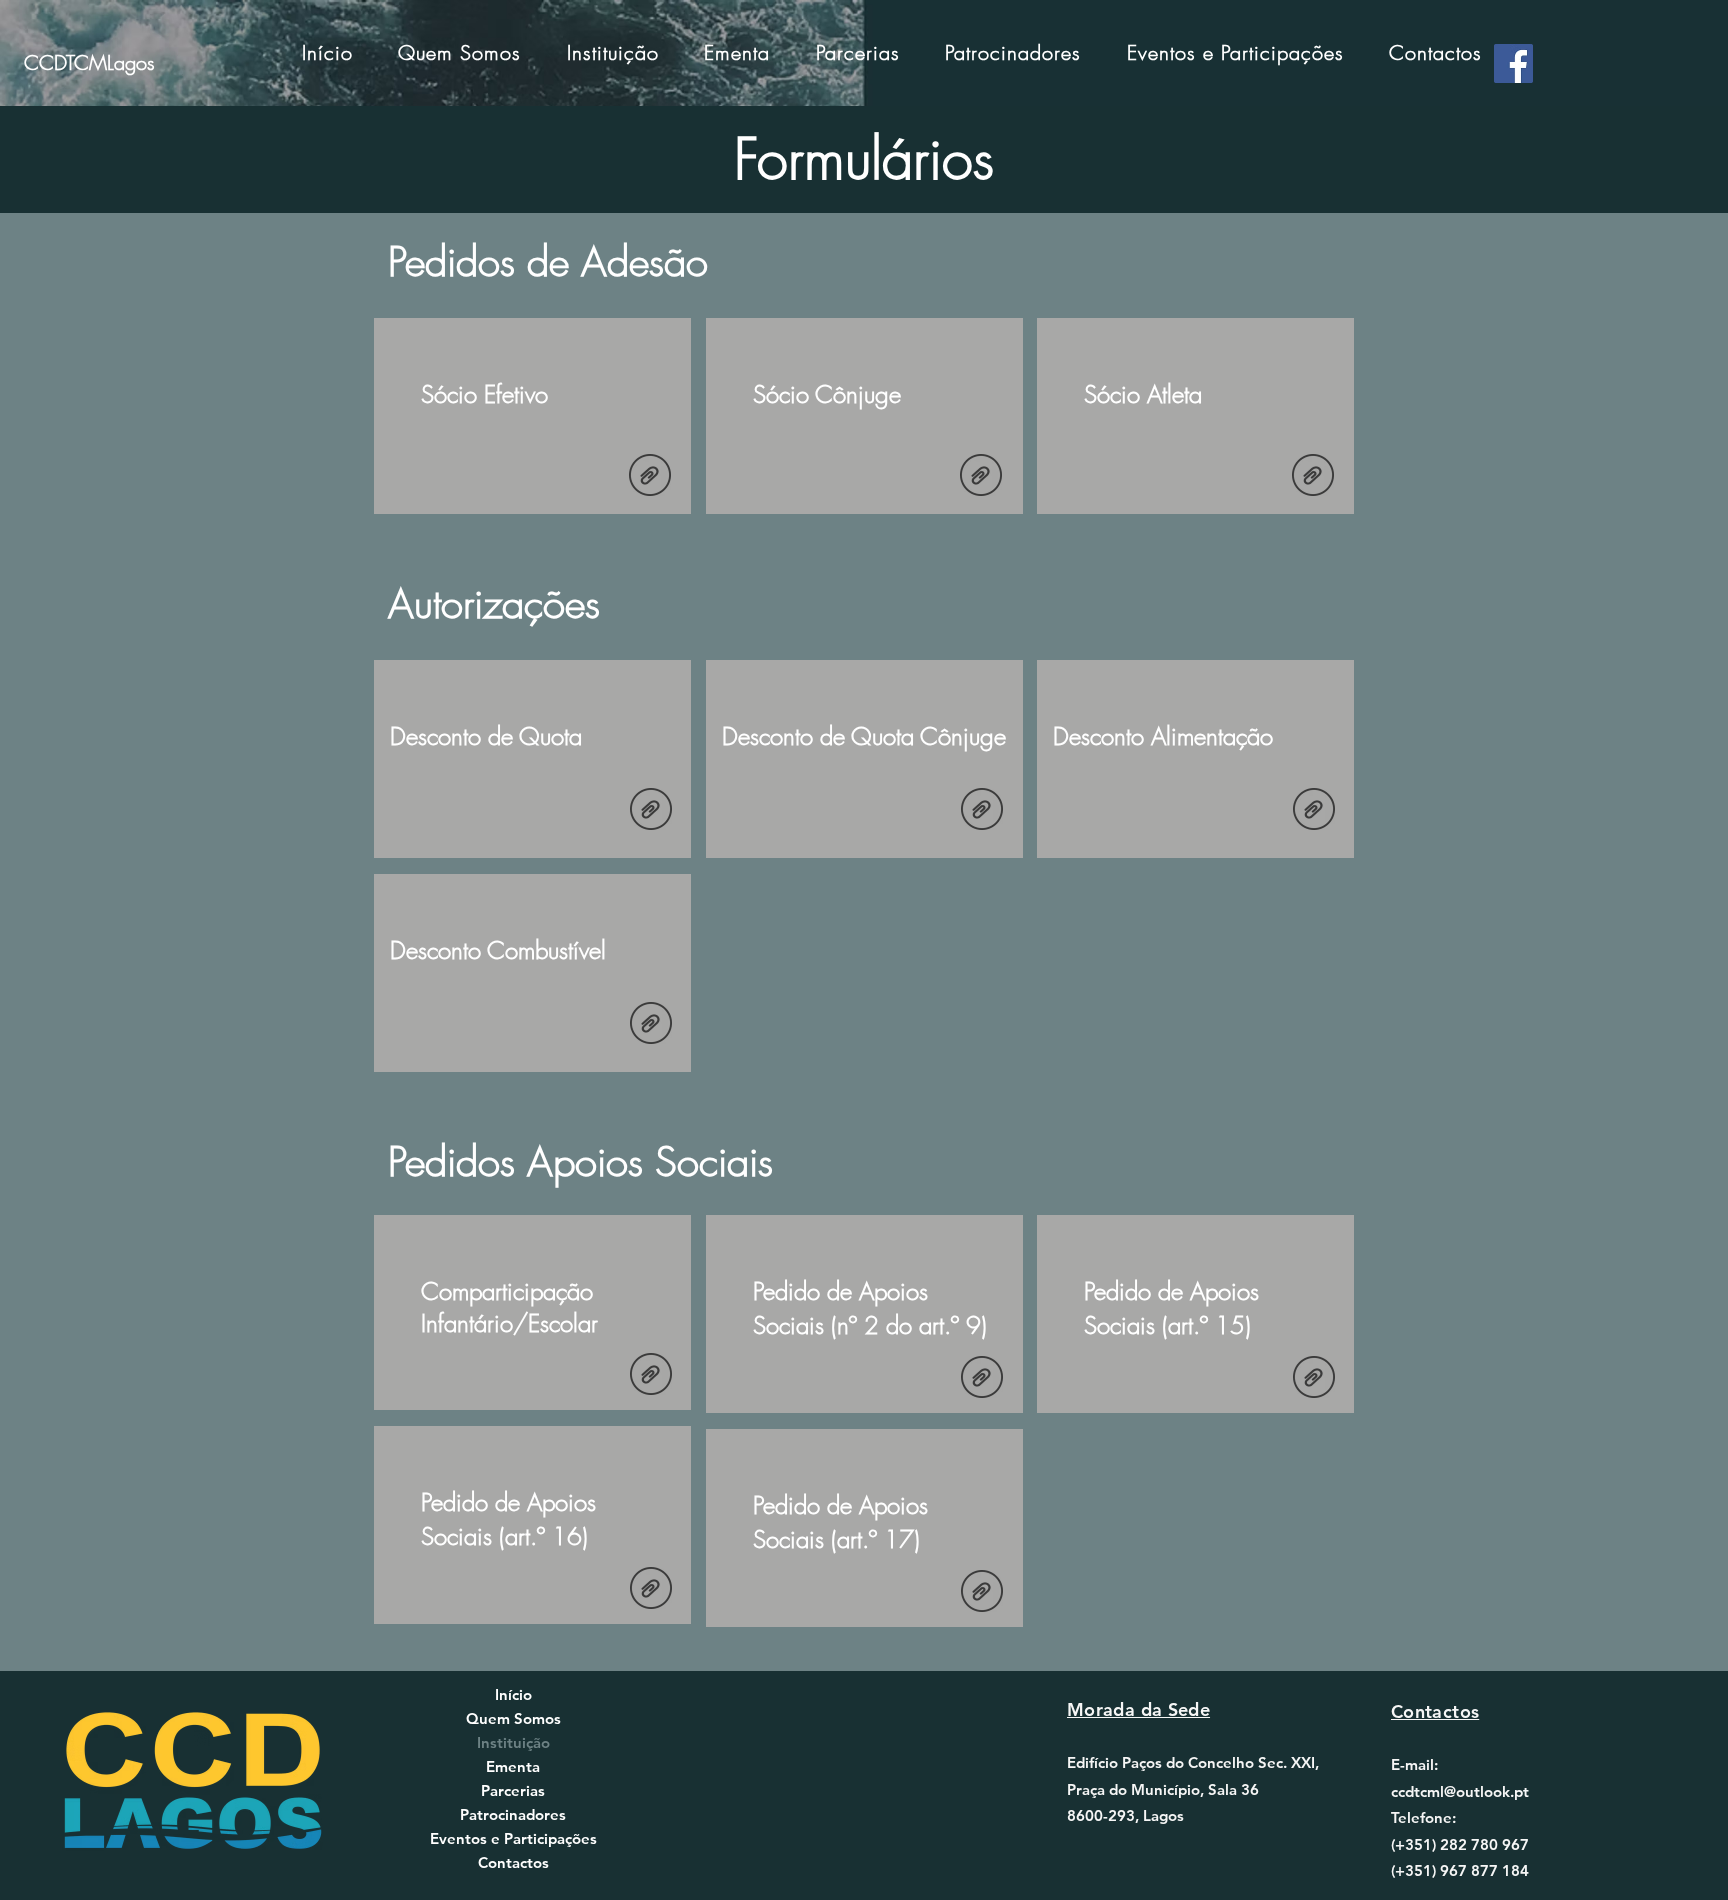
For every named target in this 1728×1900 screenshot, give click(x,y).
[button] (613, 52)
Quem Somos (513, 1718)
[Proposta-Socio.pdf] (649, 477)
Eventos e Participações (513, 1838)
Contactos (513, 1862)
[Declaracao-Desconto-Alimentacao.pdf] (1313, 811)
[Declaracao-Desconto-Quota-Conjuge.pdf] (982, 811)
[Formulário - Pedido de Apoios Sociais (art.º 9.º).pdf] (982, 1379)
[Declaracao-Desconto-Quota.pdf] (650, 811)
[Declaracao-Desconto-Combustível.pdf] (650, 1025)
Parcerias (513, 1790)
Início (513, 1694)
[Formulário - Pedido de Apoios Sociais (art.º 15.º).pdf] (1313, 1379)
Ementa (513, 1766)
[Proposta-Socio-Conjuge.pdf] (981, 477)
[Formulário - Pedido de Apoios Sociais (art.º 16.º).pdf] (650, 1590)
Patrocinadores (513, 1814)
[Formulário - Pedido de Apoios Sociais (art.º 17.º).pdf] (982, 1593)
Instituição (513, 1742)
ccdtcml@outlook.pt (1460, 1791)
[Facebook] (1513, 63)
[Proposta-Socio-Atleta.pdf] (1312, 477)
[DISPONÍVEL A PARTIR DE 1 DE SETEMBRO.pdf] (650, 1376)
